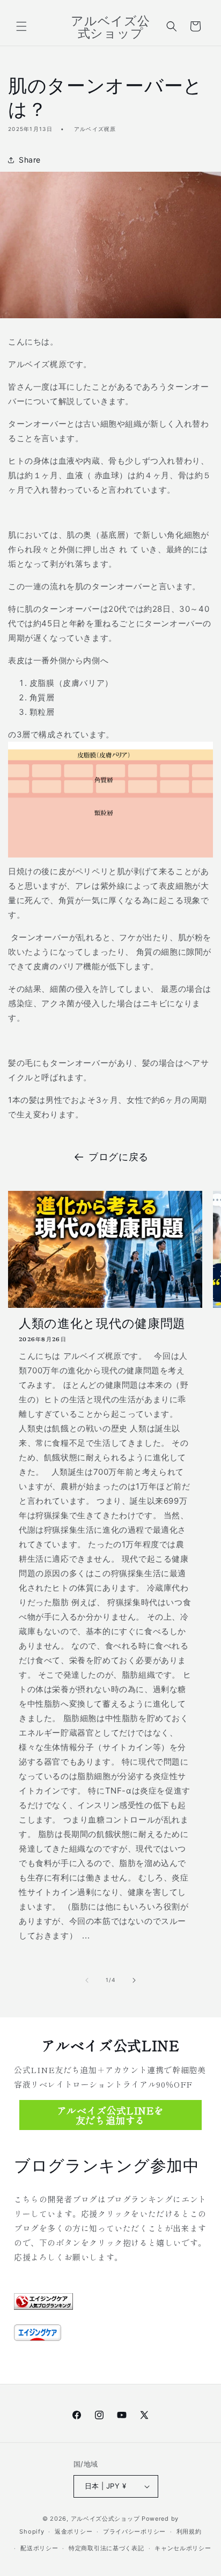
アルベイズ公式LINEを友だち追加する (110, 2115)
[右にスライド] (134, 1980)
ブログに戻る (119, 1157)
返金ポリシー (73, 2531)
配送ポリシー (39, 2548)
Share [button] (30, 160)
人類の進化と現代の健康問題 (102, 1323)
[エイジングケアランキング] (43, 2300)
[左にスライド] (87, 1980)
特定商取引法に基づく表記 (106, 2548)
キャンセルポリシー (183, 2548)
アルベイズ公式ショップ (105, 2519)
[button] (21, 26)
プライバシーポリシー (134, 2531)
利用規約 (189, 2531)
